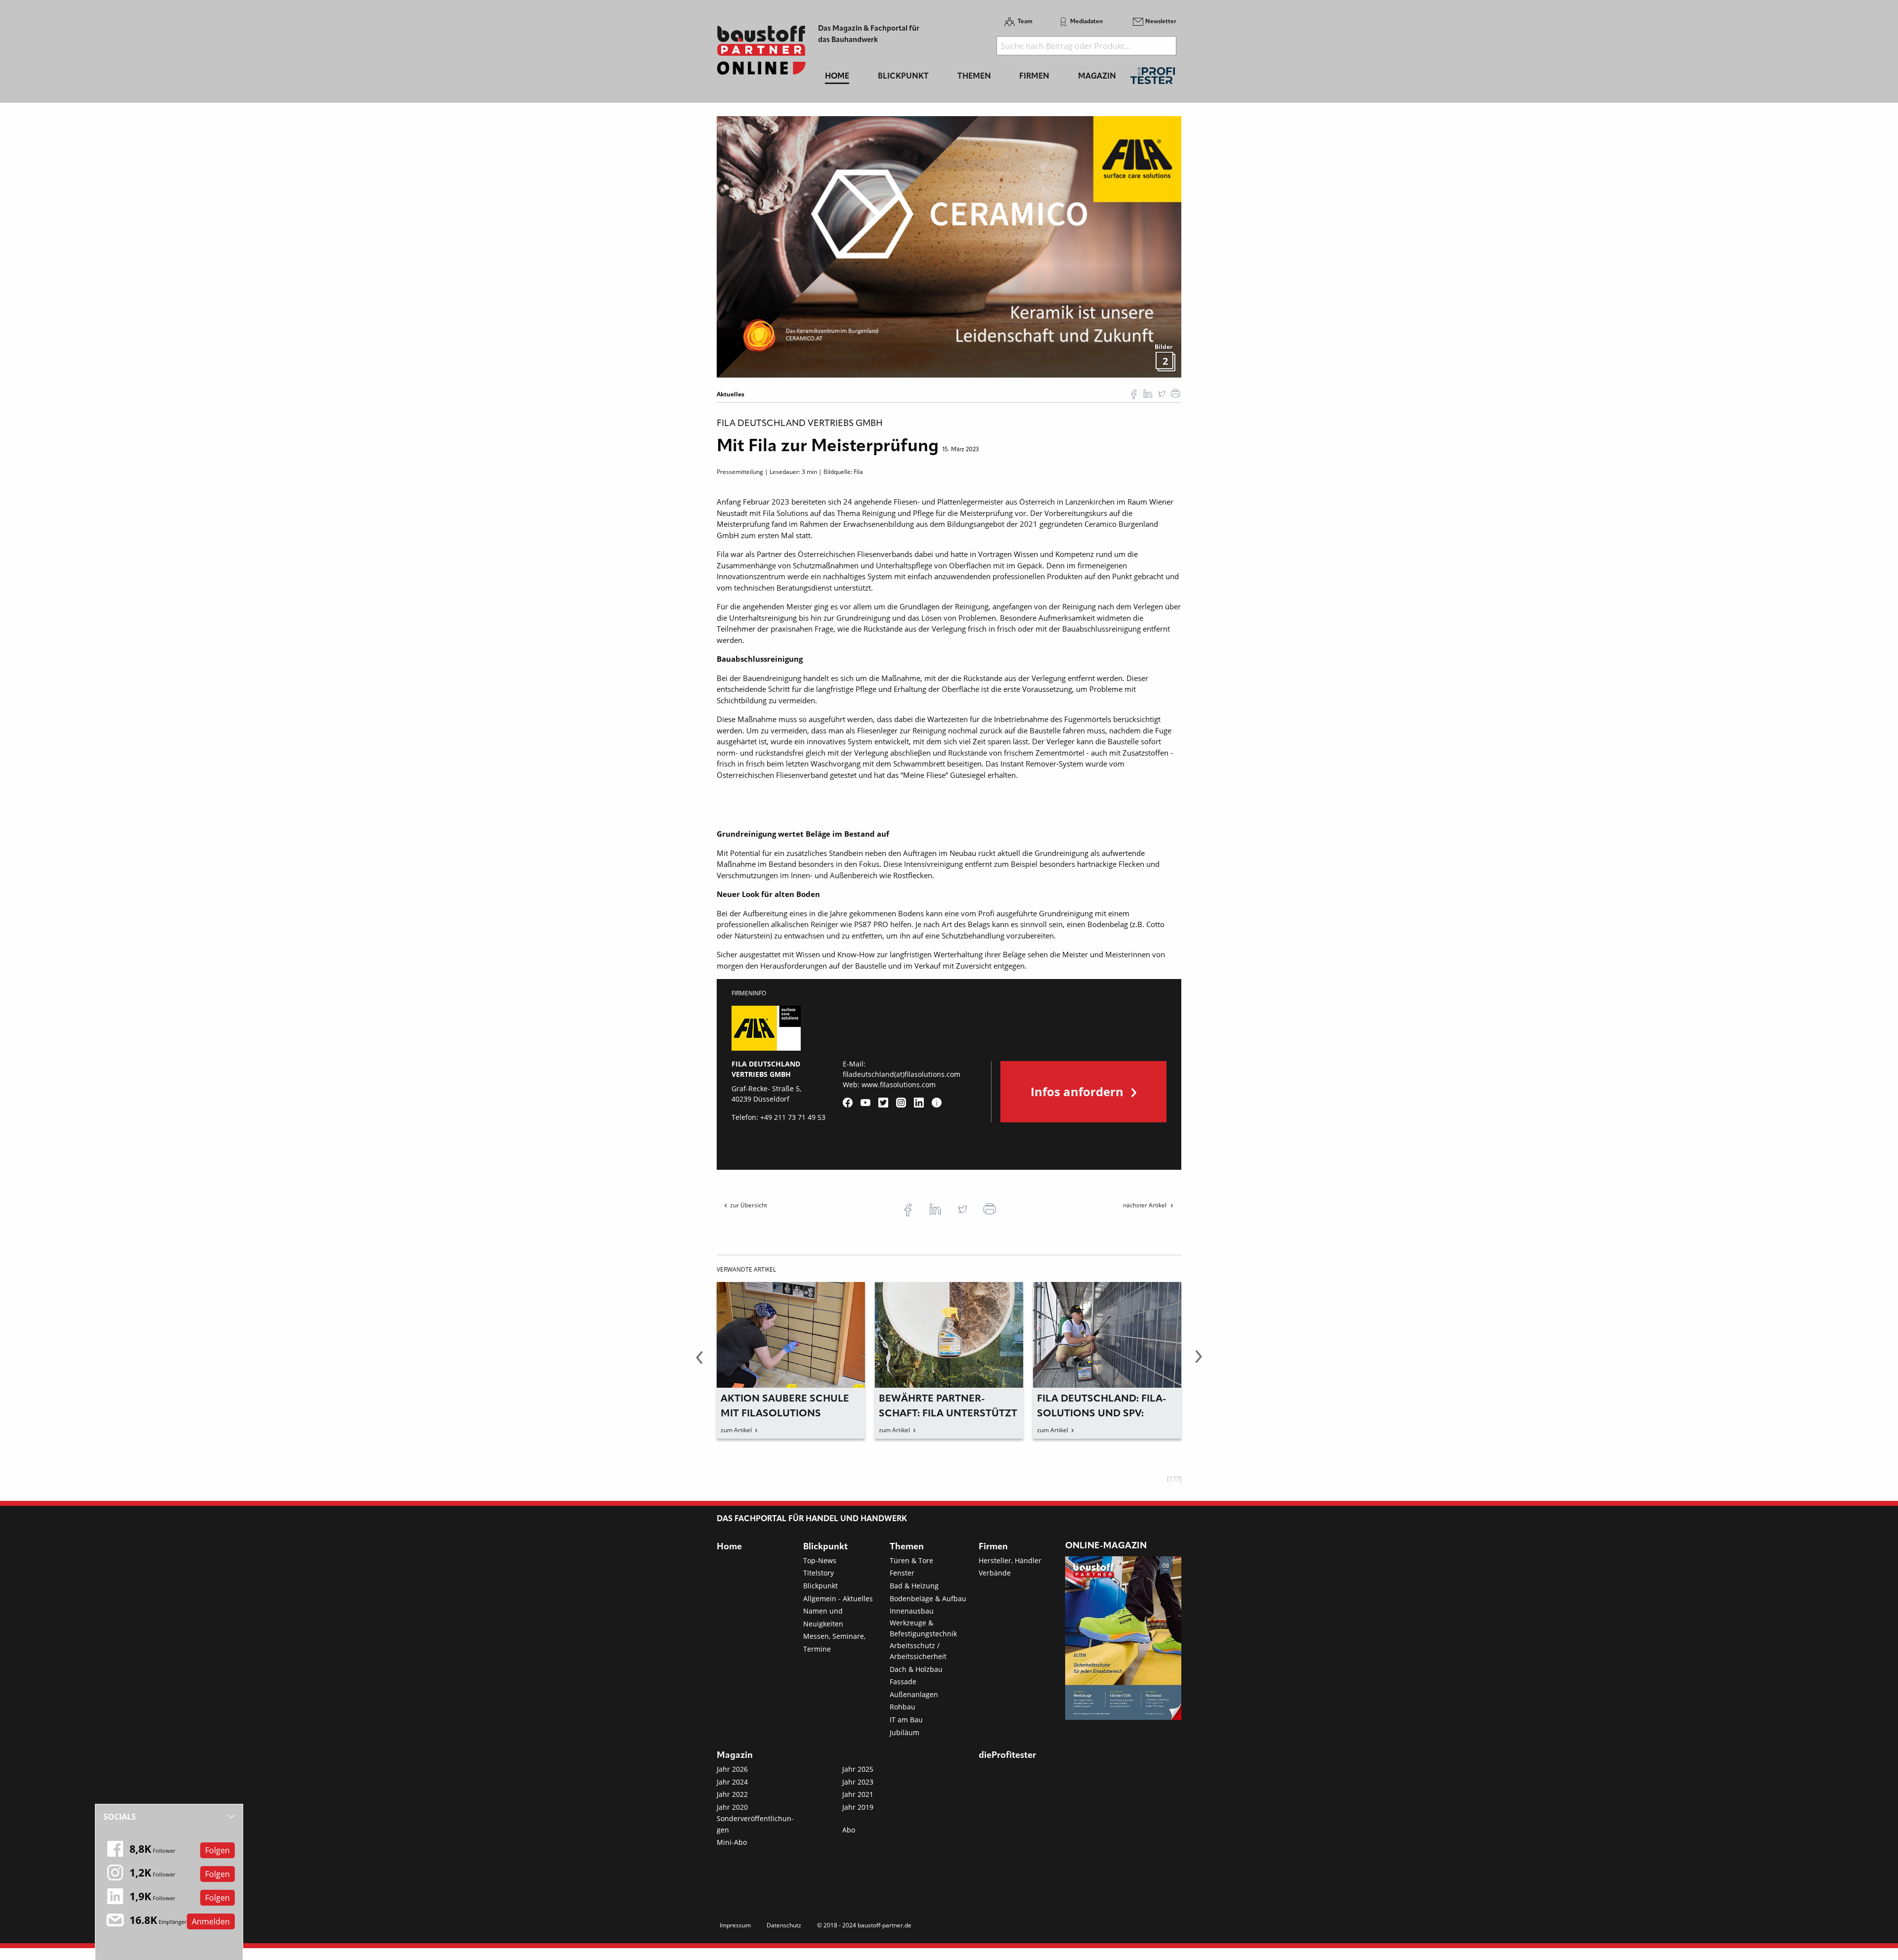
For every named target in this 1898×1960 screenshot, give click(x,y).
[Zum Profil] (937, 1103)
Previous (699, 1363)
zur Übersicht (749, 1205)
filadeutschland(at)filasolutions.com (902, 1074)
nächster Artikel (1145, 1205)
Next (1199, 1363)
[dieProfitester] (1153, 78)
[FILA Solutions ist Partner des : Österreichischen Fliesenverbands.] (949, 246)
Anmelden (211, 1921)
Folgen (217, 1850)
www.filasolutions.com (899, 1085)
